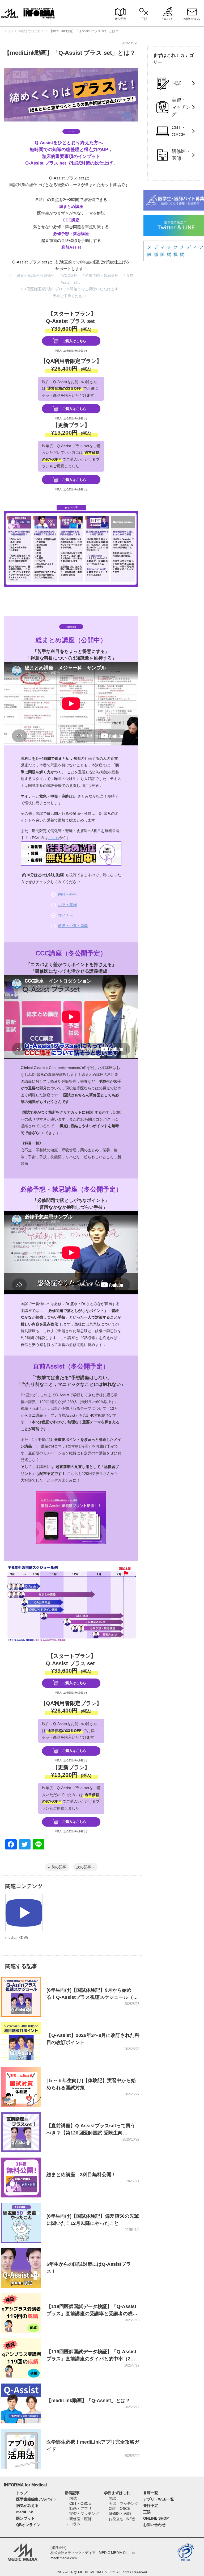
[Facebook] (11, 1845)
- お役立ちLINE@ (121, 2519)
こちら (54, 838)
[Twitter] (25, 1845)
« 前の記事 (57, 1867)
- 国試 (72, 2498)
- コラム (74, 2524)
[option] (24, 1924)
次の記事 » (85, 1867)
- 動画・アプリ (79, 2508)
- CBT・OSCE (79, 2503)
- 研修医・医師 (79, 2519)
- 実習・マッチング (83, 2514)
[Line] (39, 1845)
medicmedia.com (64, 2558)
